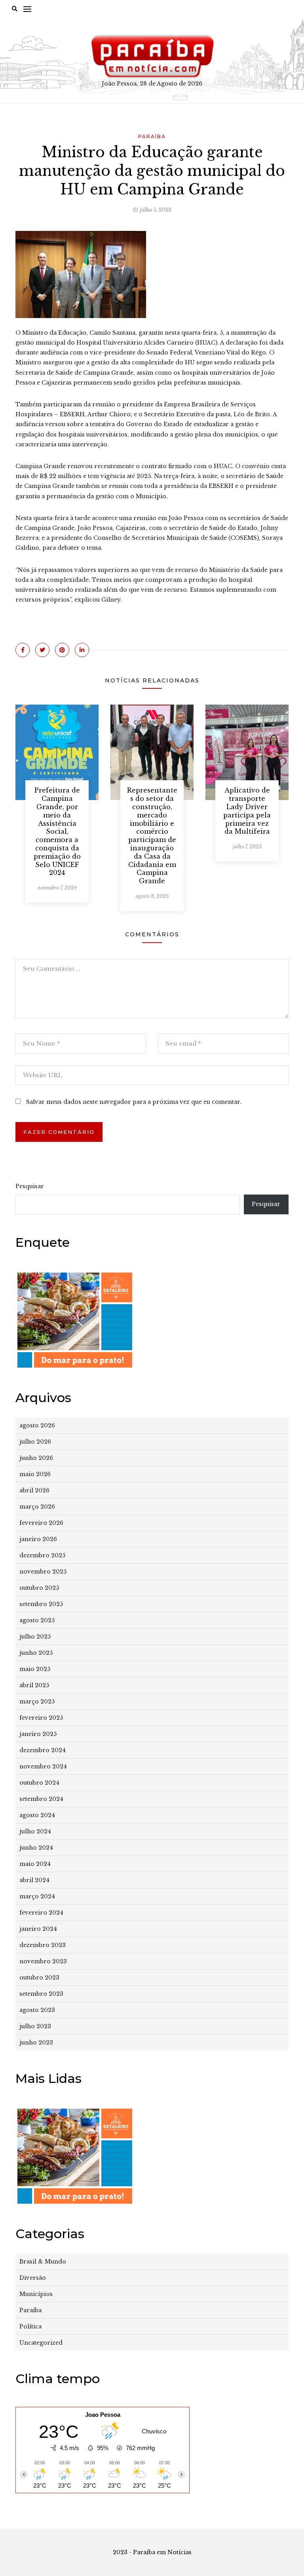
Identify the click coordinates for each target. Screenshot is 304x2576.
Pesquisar (30, 1186)
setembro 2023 (41, 1994)
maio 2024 (35, 1864)
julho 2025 (35, 1637)
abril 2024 (34, 1880)
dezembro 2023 (43, 1945)
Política (30, 2326)
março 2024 (37, 1896)
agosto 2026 (37, 1425)
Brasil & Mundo (43, 2262)
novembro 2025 (43, 1572)
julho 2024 (35, 1831)
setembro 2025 (41, 1604)
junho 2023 (36, 2043)
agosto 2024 (37, 1815)
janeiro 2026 (38, 1539)
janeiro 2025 (38, 1734)
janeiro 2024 (38, 1929)
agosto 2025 (37, 1620)
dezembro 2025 (42, 1555)
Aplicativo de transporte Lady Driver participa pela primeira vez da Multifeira (247, 811)
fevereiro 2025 (41, 1718)
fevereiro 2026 (41, 1523)
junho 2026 (36, 1458)
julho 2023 (35, 2026)
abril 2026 (34, 1490)
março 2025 (37, 1701)
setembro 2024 (41, 1799)
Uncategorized (41, 2343)
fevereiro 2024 (41, 1913)
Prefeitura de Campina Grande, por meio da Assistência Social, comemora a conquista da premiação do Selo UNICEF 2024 (57, 831)
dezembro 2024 (43, 1750)
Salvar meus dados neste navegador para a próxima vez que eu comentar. (134, 1102)
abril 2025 (34, 1685)
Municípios (36, 2294)
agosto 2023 (37, 2010)
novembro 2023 (43, 1961)
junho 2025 (36, 1653)
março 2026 (37, 1507)
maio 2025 (35, 1669)
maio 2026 (35, 1474)
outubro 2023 (39, 1978)
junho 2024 (36, 1848)
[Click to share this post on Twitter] (42, 650)
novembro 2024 (43, 1766)
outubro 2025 (39, 1588)
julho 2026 (35, 1442)
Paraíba (152, 136)
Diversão (33, 2278)
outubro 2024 (39, 1783)
